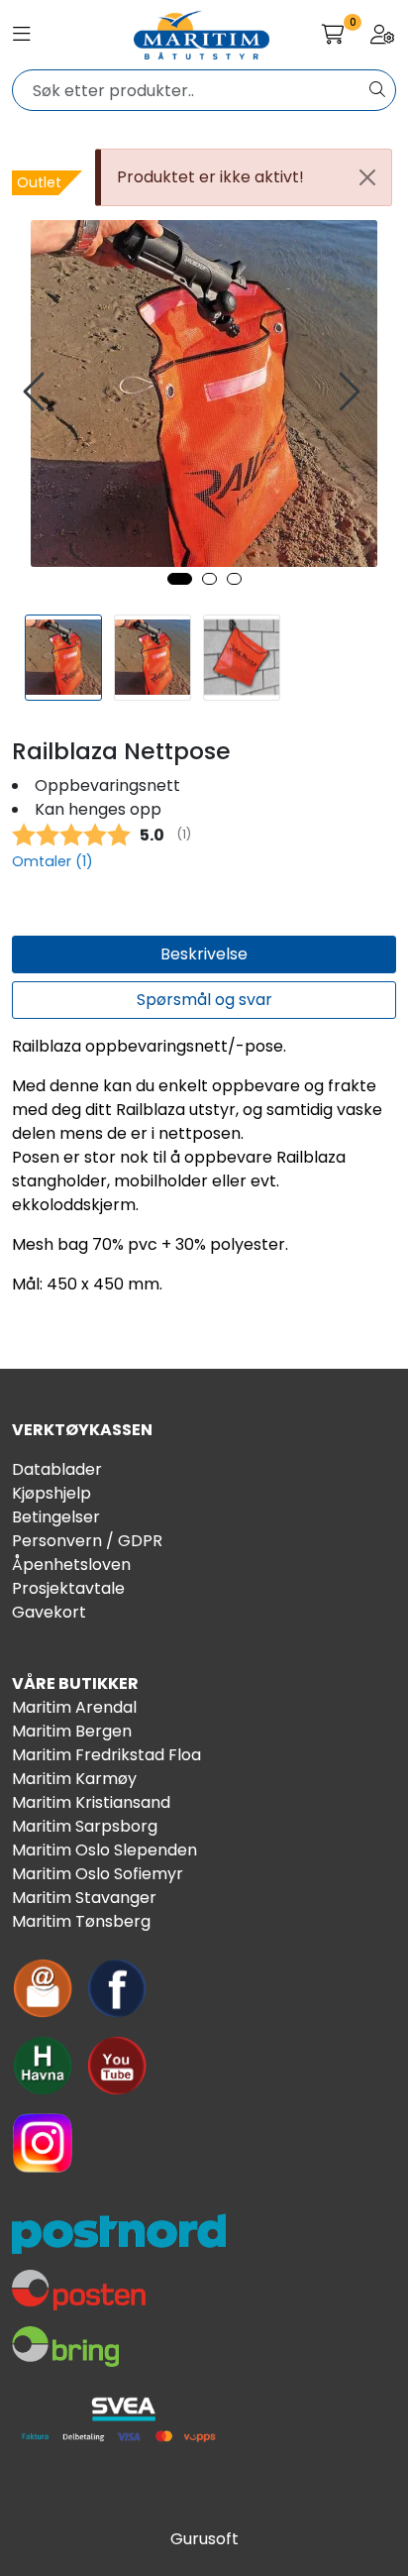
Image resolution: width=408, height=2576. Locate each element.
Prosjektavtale (68, 1588)
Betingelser (56, 1517)
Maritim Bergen (72, 1731)
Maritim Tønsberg (81, 1921)
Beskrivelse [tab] (204, 954)
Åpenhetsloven (71, 1565)
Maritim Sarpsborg (85, 1826)
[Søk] (377, 90)
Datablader (57, 1469)
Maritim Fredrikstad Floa (106, 1755)
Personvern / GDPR (87, 1541)
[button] (180, 579)
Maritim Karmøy (74, 1779)
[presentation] (37, 392)
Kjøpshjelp (51, 1493)
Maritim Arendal (74, 1707)
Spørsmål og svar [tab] (204, 1000)
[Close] (367, 177)
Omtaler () (52, 861)
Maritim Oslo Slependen (104, 1850)
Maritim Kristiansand (91, 1802)
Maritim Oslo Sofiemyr (98, 1874)
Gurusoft (204, 2539)
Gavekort (49, 1612)
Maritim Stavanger (84, 1898)
